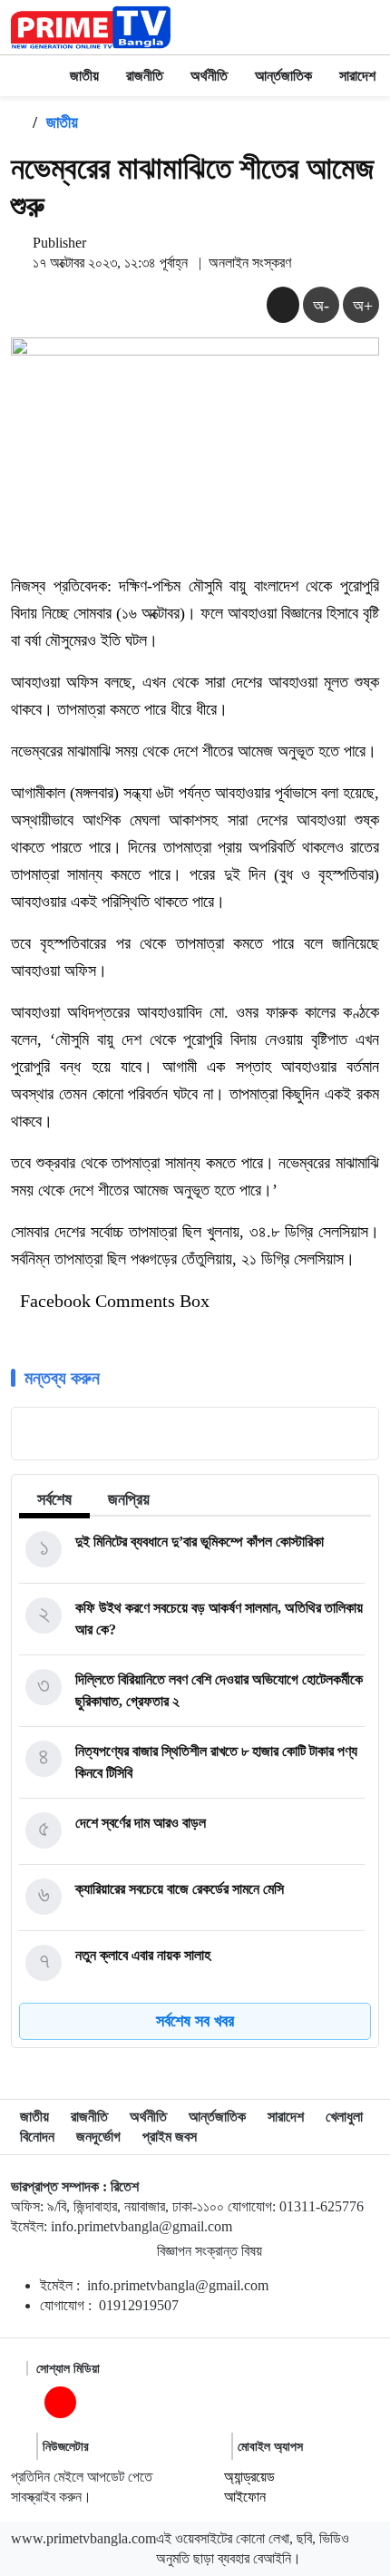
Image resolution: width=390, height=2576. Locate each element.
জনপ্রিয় (129, 1499)
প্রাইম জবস (170, 2137)
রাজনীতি (145, 76)
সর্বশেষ (54, 1499)
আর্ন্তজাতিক (283, 76)
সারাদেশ (357, 76)
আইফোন (245, 2497)
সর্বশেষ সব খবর (195, 2021)
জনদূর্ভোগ (98, 2137)
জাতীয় (84, 76)
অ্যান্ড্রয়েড (249, 2477)
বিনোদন (37, 2137)
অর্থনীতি (209, 76)
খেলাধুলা (344, 2117)
